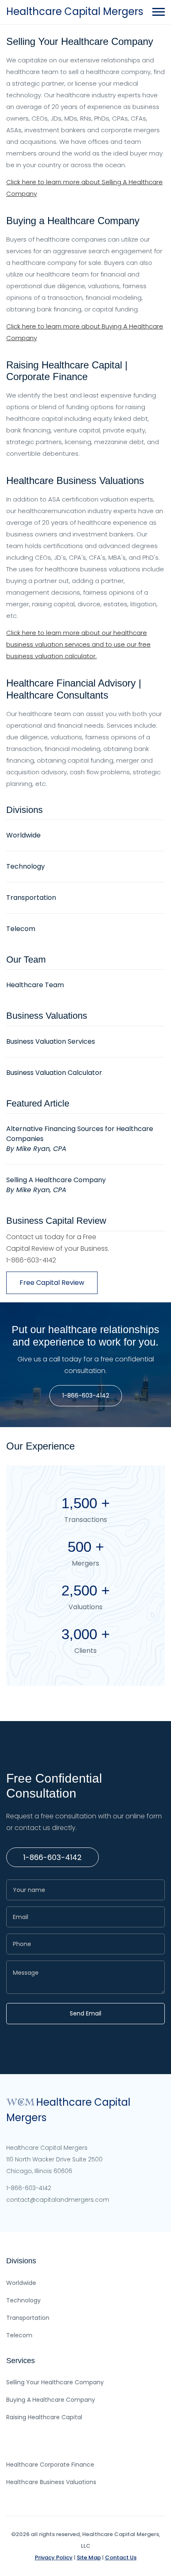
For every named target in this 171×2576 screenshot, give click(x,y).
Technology (26, 866)
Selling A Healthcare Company (56, 1185)
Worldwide (23, 835)
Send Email (85, 2013)
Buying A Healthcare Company (51, 2400)
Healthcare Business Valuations (51, 2482)
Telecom (21, 929)
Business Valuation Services (51, 1041)
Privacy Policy (54, 2557)
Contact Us (121, 2557)
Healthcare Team (35, 985)
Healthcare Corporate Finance (50, 2465)
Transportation (31, 898)
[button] (158, 10)
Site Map (89, 2557)
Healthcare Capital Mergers (75, 11)
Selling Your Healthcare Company (55, 2382)
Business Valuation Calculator (54, 1073)
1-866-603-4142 (86, 1395)
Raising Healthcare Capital (44, 2417)
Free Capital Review (52, 1283)
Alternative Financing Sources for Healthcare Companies (80, 1139)
